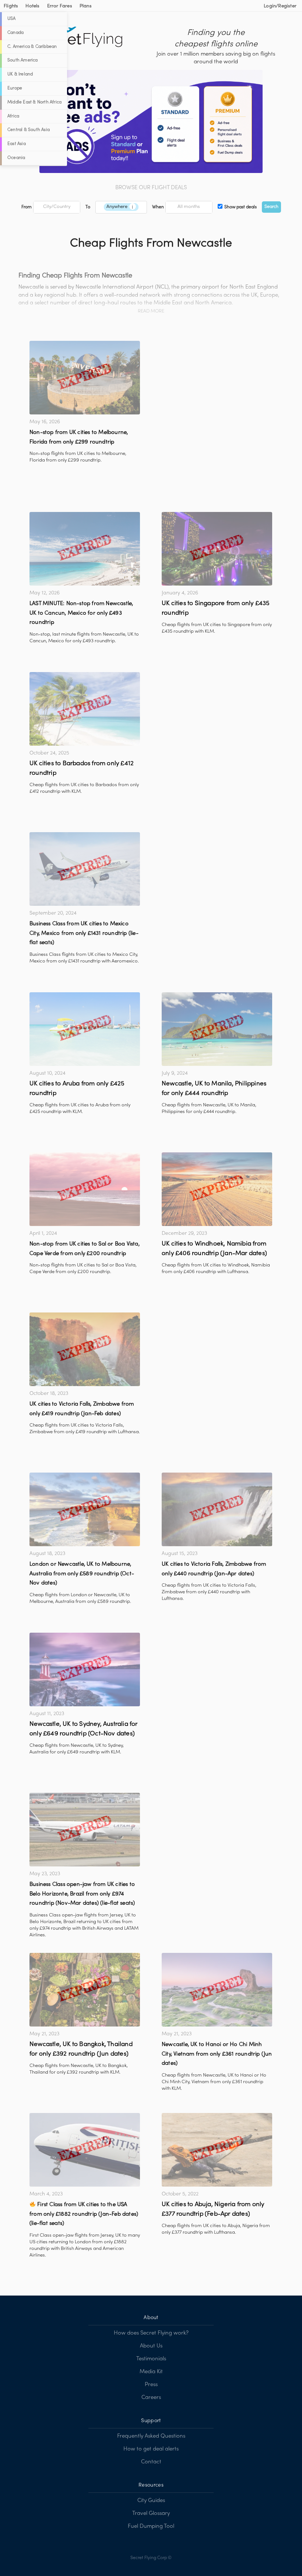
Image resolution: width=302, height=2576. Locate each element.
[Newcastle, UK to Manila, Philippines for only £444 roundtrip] (217, 1029)
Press (151, 2385)
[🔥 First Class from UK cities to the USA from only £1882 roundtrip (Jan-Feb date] (85, 2150)
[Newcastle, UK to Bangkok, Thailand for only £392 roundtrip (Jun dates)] (85, 1990)
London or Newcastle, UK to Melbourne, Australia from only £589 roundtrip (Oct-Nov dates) (82, 1574)
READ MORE (151, 311)
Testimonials (151, 2359)
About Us (151, 2346)
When (158, 207)
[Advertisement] (217, 392)
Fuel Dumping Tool (151, 2526)
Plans (86, 6)
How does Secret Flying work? (151, 2333)
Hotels (32, 6)
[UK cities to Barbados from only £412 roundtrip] (85, 709)
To (88, 207)
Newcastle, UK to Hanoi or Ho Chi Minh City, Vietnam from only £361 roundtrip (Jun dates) (217, 2054)
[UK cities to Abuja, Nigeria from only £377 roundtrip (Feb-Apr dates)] (217, 2150)
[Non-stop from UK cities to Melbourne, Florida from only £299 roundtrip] (85, 378)
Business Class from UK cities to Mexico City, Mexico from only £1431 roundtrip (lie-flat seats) (84, 933)
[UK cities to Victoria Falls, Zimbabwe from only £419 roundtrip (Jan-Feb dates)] (85, 1349)
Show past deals (240, 207)
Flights (11, 6)
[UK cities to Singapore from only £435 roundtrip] (217, 549)
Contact (151, 2462)
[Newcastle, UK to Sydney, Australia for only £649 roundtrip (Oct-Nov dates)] (85, 1669)
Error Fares (60, 6)
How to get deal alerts (151, 2449)
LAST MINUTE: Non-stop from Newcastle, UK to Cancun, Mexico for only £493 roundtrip (81, 613)
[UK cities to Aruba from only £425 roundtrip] (85, 1029)
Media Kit (151, 2372)
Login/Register (280, 6)
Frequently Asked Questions (151, 2436)
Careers (151, 2397)
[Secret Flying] (79, 37)
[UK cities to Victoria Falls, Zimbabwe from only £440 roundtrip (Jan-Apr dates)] (217, 1509)
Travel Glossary (151, 2513)
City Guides (151, 2501)
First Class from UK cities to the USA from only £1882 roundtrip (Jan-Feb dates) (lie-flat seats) (84, 2214)
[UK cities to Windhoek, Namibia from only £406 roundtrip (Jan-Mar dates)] (217, 1189)
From (27, 207)
